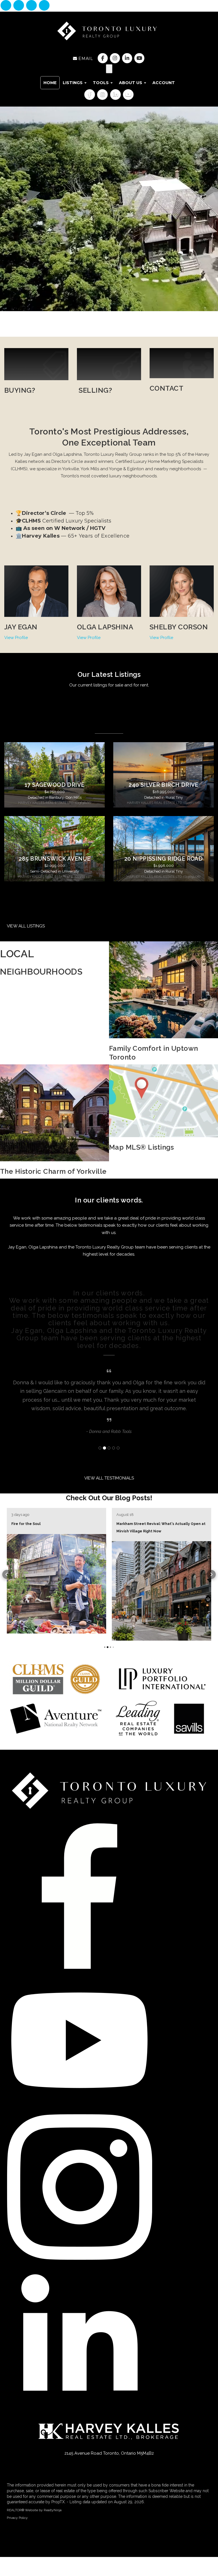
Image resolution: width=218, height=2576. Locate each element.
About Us (131, 83)
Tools (101, 83)
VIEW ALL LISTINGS (26, 926)
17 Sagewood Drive (55, 785)
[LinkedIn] (32, 6)
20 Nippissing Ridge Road (163, 859)
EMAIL (85, 59)
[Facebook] (6, 6)
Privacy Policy (17, 2519)
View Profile (16, 638)
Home (50, 83)
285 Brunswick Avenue (55, 859)
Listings (73, 83)
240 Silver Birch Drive (163, 785)
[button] (7, 1580)
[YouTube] (44, 6)
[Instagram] (19, 6)
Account (164, 83)
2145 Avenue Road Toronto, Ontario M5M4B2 (109, 2455)
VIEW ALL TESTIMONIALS (109, 1487)
